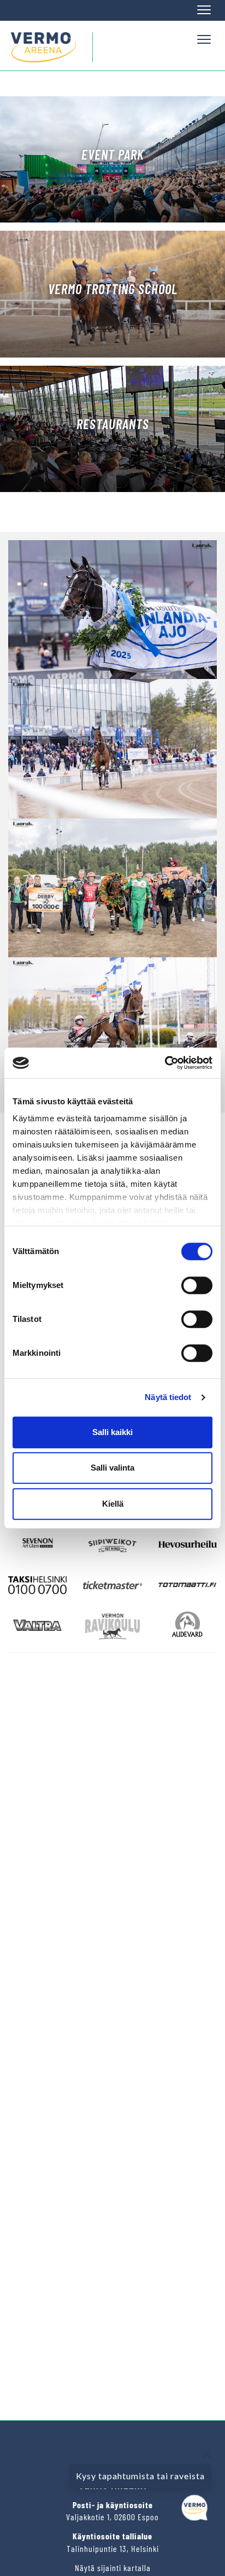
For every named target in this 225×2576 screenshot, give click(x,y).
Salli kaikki (112, 1432)
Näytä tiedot (168, 1397)
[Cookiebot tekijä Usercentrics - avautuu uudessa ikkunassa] (165, 1063)
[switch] (197, 1285)
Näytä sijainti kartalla (113, 2568)
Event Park (113, 154)
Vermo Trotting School (113, 289)
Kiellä (113, 1504)
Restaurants (113, 424)
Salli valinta (112, 1468)
